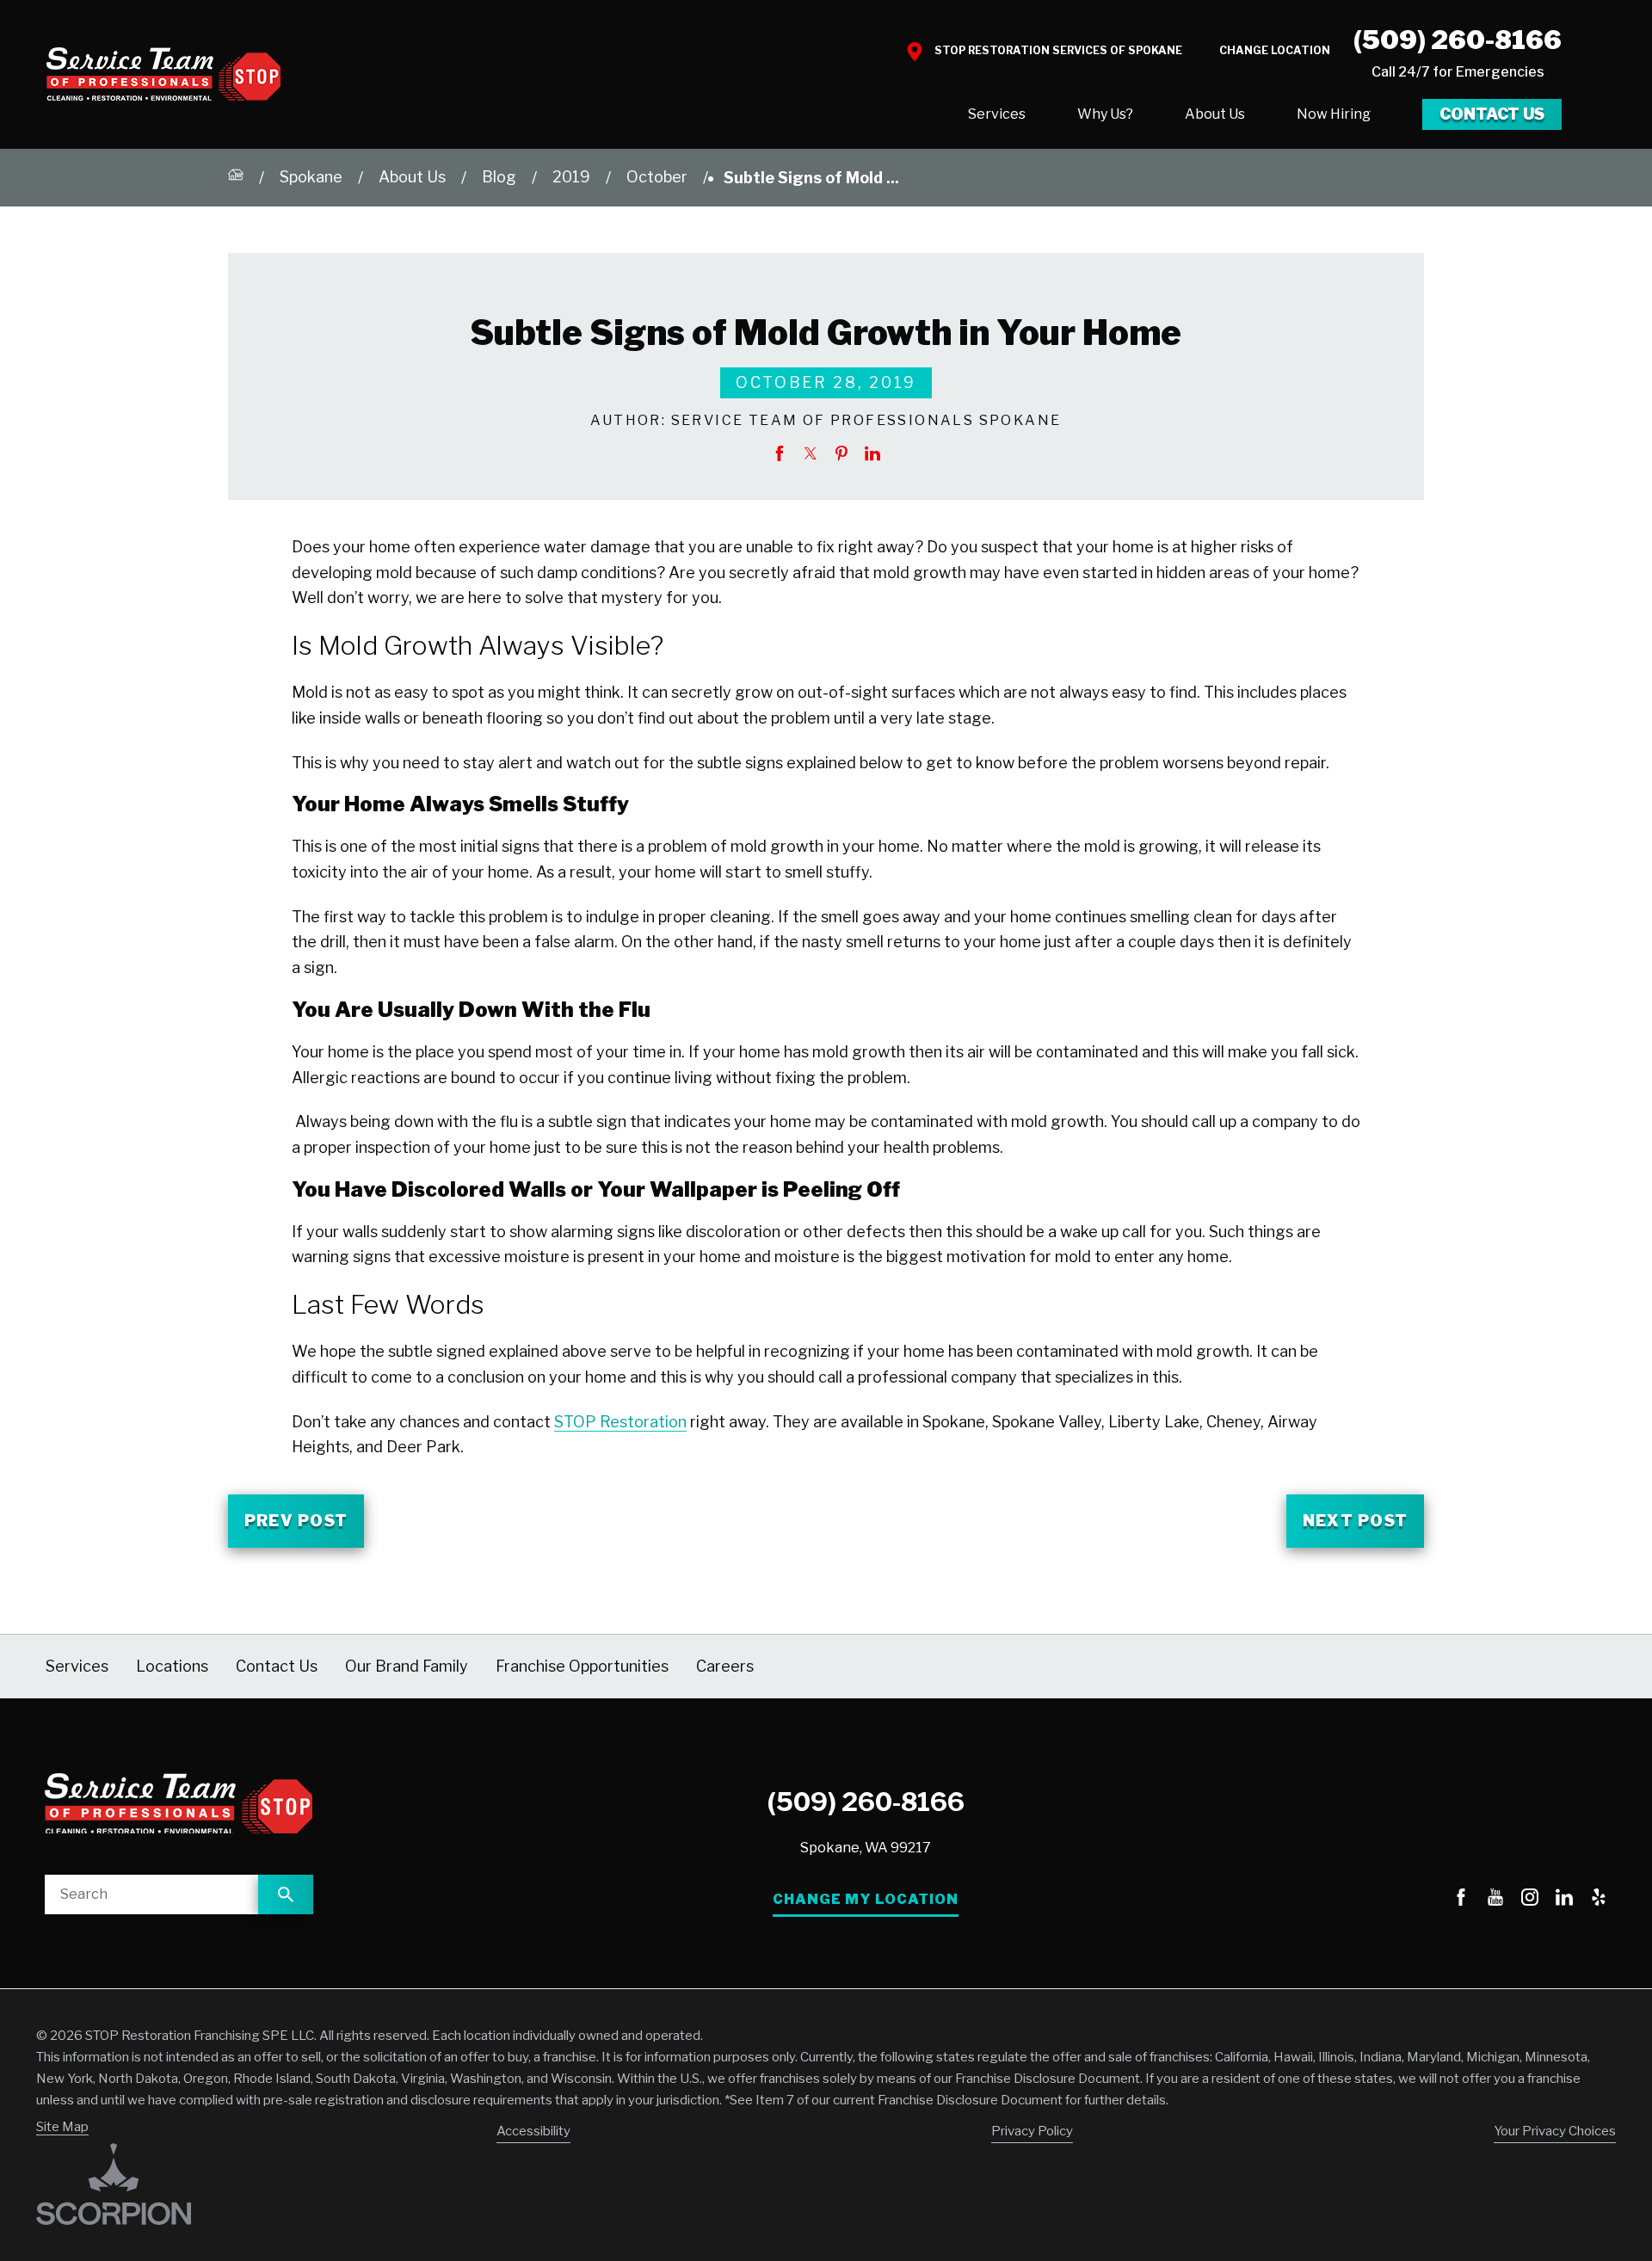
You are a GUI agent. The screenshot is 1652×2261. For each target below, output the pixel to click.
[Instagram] (1530, 1900)
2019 (571, 177)
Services (997, 114)
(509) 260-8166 (1458, 40)
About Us (1215, 114)
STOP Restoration (620, 1422)
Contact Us (1492, 114)
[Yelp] (1599, 1900)
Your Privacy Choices (1555, 2131)
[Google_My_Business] (1427, 1900)
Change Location (1275, 50)
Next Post (1355, 1521)
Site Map (62, 2127)
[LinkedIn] (1564, 1900)
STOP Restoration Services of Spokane (1058, 50)
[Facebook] (1461, 1900)
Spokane (311, 177)
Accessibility (533, 2131)
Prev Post (296, 1521)
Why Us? (1105, 114)
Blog (499, 177)
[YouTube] (1495, 1900)
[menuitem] (997, 114)
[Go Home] (236, 178)
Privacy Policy (1032, 2131)
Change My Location (866, 1899)
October (657, 177)
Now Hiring (1334, 114)
